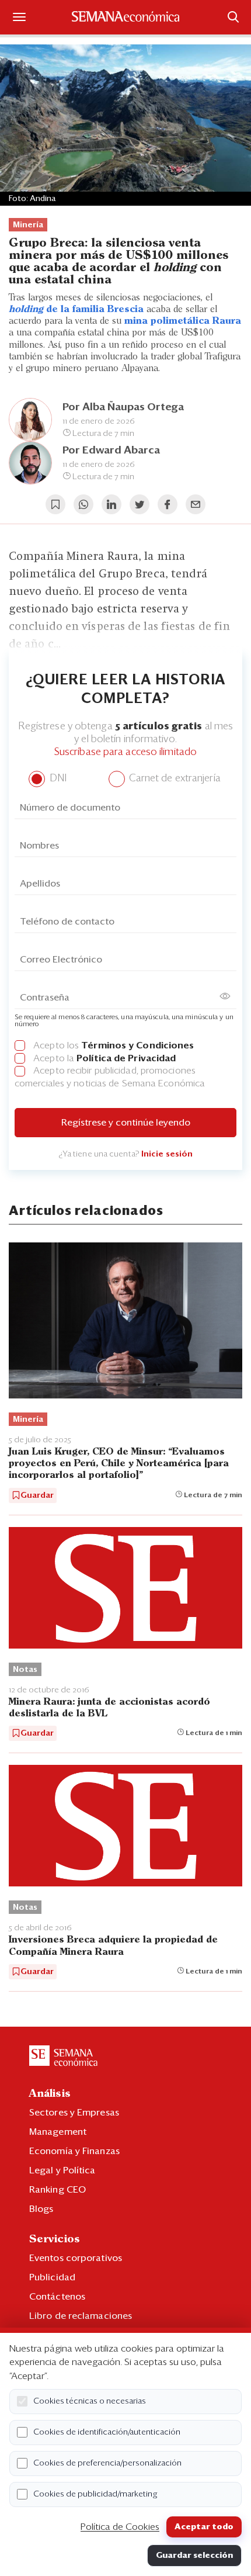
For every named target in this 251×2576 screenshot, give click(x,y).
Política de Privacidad (126, 1058)
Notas (25, 1670)
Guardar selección (194, 2556)
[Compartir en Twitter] (140, 504)
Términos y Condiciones (137, 1045)
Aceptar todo (204, 2527)
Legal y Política (62, 2170)
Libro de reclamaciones (81, 2316)
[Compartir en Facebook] (168, 504)
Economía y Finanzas (74, 2151)
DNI (56, 779)
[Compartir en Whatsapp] (83, 504)
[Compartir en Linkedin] (111, 504)
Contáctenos (57, 2297)
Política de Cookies (120, 2527)
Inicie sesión (167, 1154)
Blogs (41, 2209)
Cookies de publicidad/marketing (95, 2494)
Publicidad (52, 2277)
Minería (28, 225)
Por (111, 451)
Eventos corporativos (76, 2258)
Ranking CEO (57, 2190)
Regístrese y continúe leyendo (126, 1123)
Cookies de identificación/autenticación (107, 2432)
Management (58, 2132)
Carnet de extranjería (174, 779)
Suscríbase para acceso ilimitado (125, 752)
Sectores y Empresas (74, 2113)
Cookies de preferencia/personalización (107, 2463)
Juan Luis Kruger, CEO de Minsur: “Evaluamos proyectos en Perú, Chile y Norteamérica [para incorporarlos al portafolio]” (119, 1464)
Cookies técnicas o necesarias (90, 2401)
